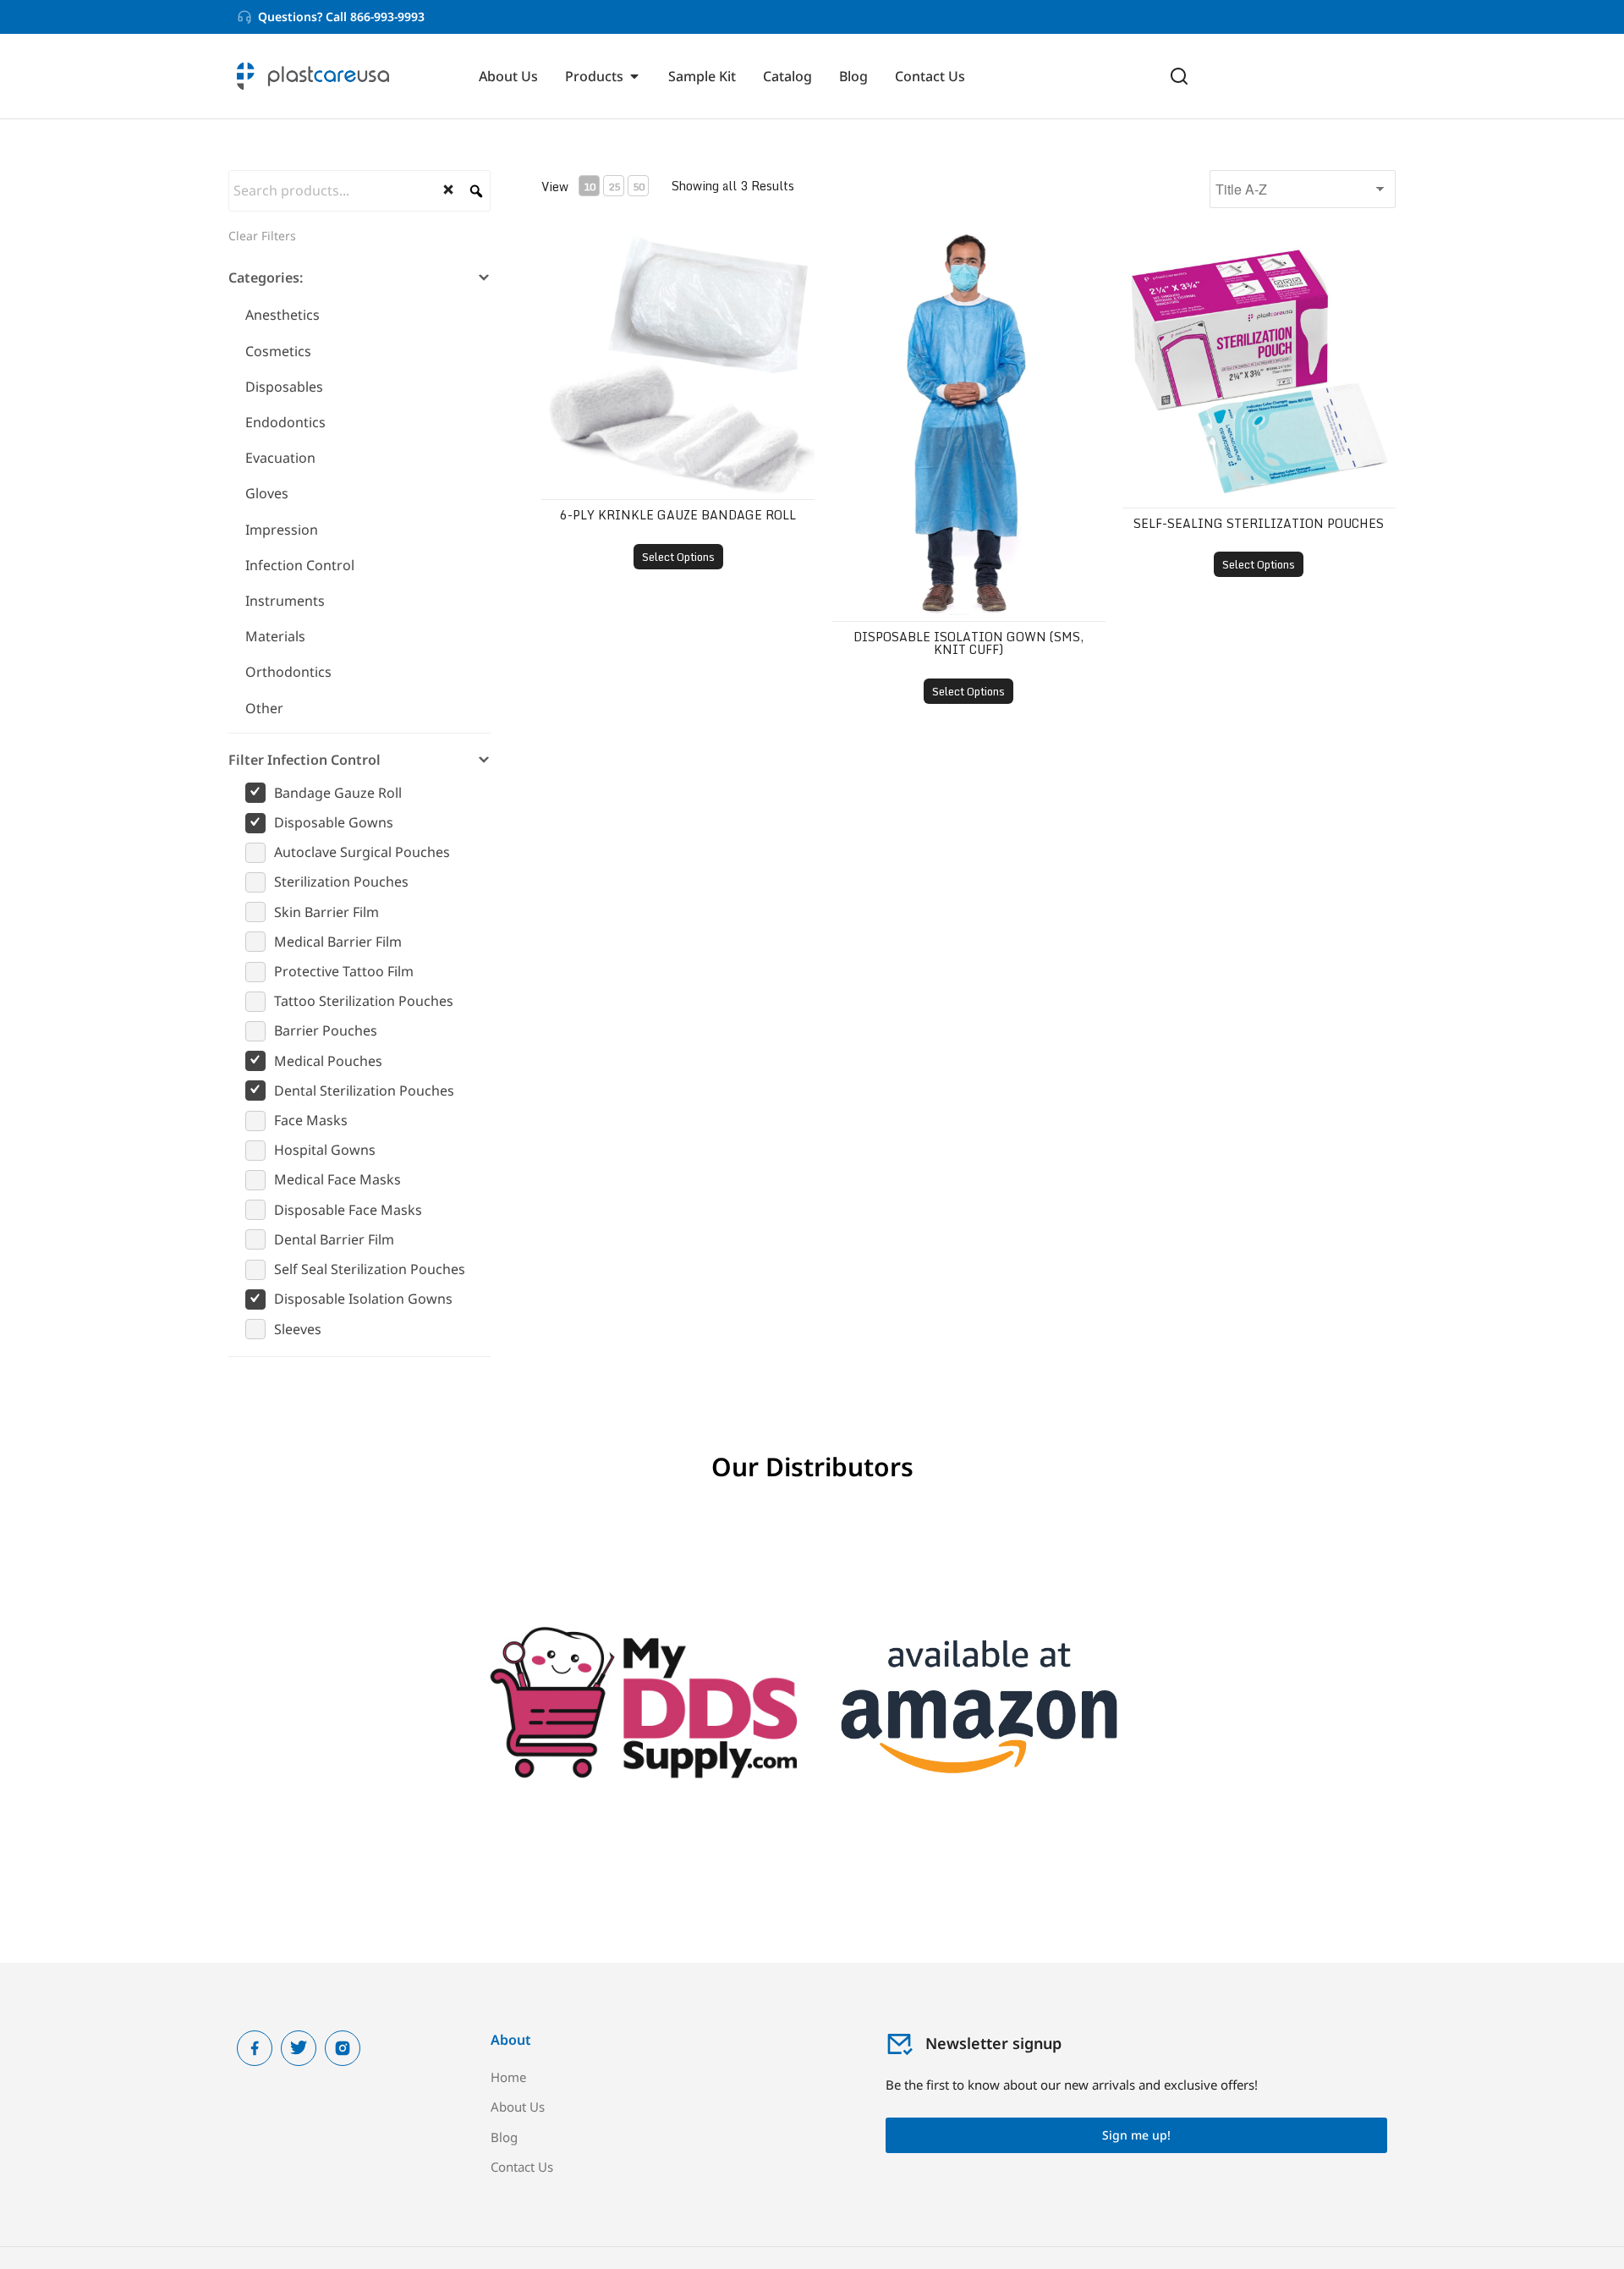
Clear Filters (262, 236)
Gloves (267, 493)
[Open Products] (634, 76)
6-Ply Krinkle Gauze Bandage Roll (678, 515)
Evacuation (280, 458)
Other (264, 708)
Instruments (285, 601)
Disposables (284, 387)
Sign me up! (1136, 2135)
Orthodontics (288, 672)
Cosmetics (278, 351)
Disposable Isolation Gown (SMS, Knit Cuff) (968, 643)
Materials (275, 636)
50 (639, 187)
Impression (282, 530)
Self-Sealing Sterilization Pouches (1259, 523)
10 (590, 187)
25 (614, 187)
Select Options (678, 557)
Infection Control (300, 565)
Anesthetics (283, 315)
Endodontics (285, 422)
